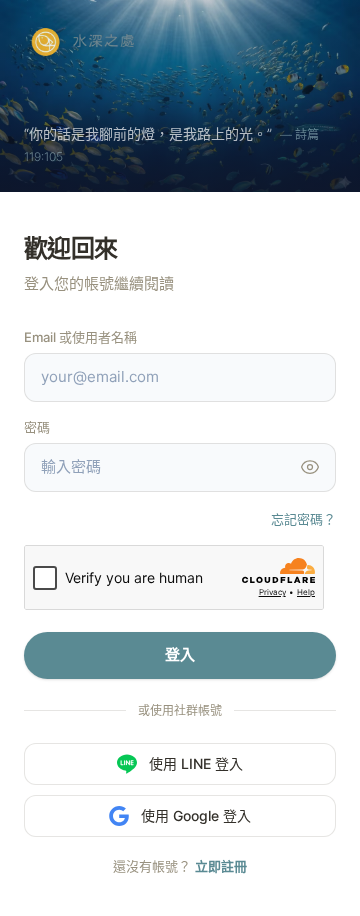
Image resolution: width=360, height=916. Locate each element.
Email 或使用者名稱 (80, 337)
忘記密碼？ (303, 519)
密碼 (37, 427)
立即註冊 (221, 866)
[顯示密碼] (310, 467)
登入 (180, 654)
